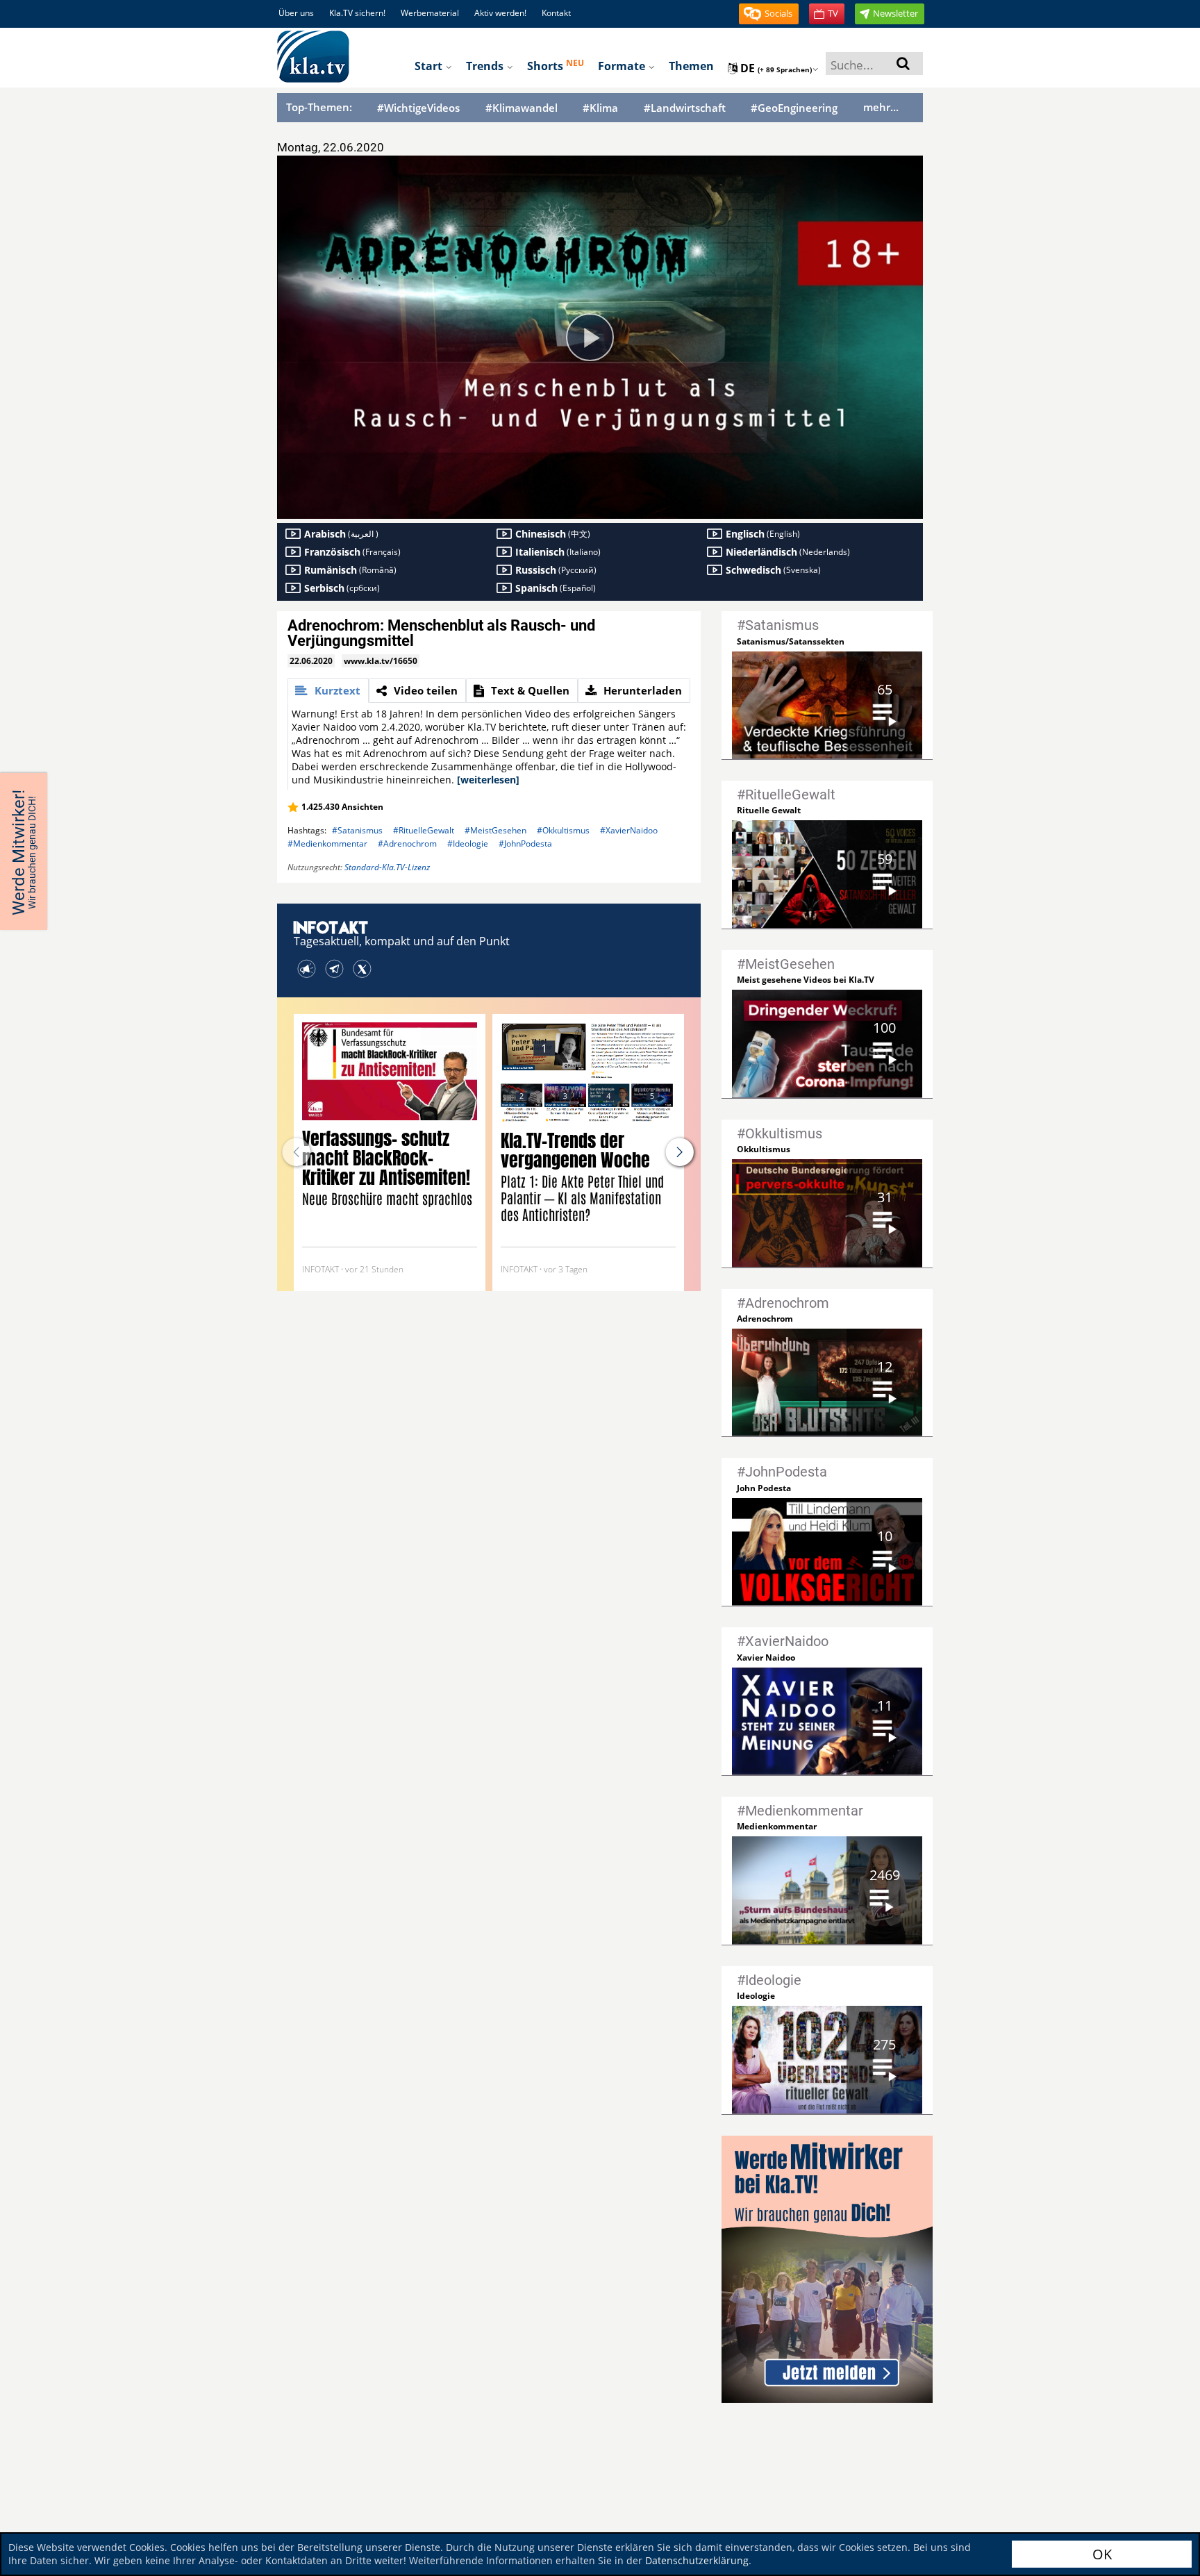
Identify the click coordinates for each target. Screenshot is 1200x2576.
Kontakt (556, 13)
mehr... (881, 107)
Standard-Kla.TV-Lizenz (387, 867)
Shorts (556, 65)
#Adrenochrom (407, 844)
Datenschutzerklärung (697, 2560)
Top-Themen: (319, 107)
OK (1102, 2554)
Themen (691, 66)
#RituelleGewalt (424, 830)
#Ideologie (468, 844)
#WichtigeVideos (418, 108)
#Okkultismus (563, 830)
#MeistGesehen (495, 830)
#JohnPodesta (525, 844)
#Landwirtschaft (685, 108)
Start (430, 66)
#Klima (600, 108)
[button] (769, 14)
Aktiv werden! (500, 13)
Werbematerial (430, 13)
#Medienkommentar (327, 844)
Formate (623, 66)
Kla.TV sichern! (357, 13)
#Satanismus (357, 830)
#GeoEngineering (794, 108)
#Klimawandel (522, 108)
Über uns (296, 13)
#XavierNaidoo (629, 830)
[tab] (328, 690)
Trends (486, 66)
